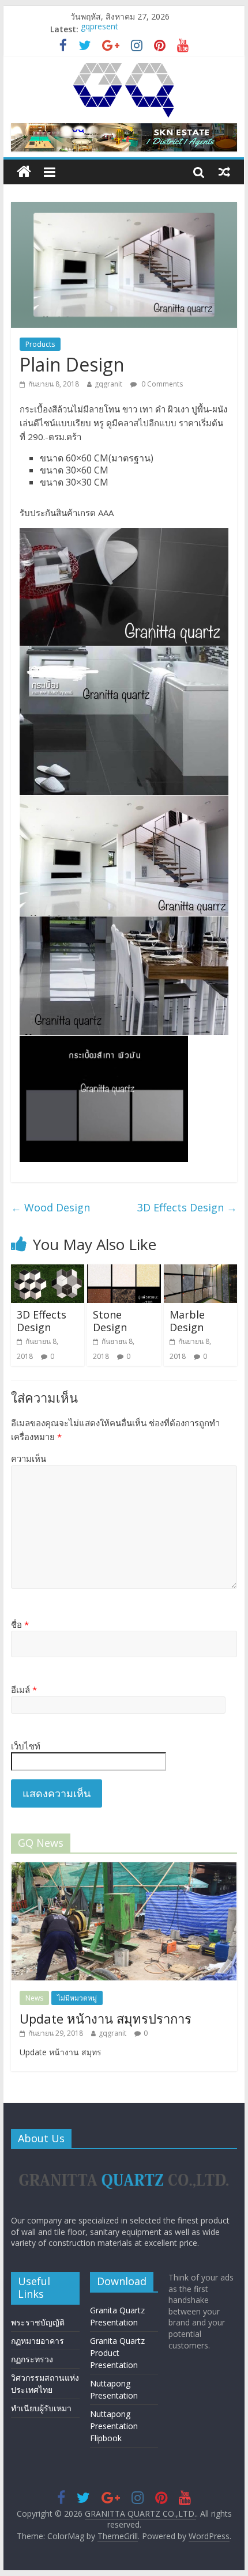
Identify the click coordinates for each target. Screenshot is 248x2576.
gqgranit (108, 384)
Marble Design (187, 1321)
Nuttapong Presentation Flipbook (114, 2426)
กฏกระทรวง (32, 2359)
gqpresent (99, 29)
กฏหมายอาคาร (37, 2341)
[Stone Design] (124, 1271)
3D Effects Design (187, 1207)
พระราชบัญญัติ (38, 2322)
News (34, 1998)
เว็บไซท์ (26, 1746)
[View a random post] (224, 172)
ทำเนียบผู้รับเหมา (41, 2408)
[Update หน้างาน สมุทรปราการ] (124, 1868)
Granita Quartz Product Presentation (117, 2353)
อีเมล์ (24, 1689)
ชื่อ (20, 1624)
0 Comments (161, 384)
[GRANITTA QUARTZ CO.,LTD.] (24, 172)
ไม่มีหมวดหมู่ (77, 1998)
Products (40, 344)
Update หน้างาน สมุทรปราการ (106, 2018)
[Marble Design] (200, 1271)
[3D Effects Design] (48, 1271)
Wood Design (50, 1207)
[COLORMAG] (124, 2163)
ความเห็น (29, 1459)
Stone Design (110, 1321)
